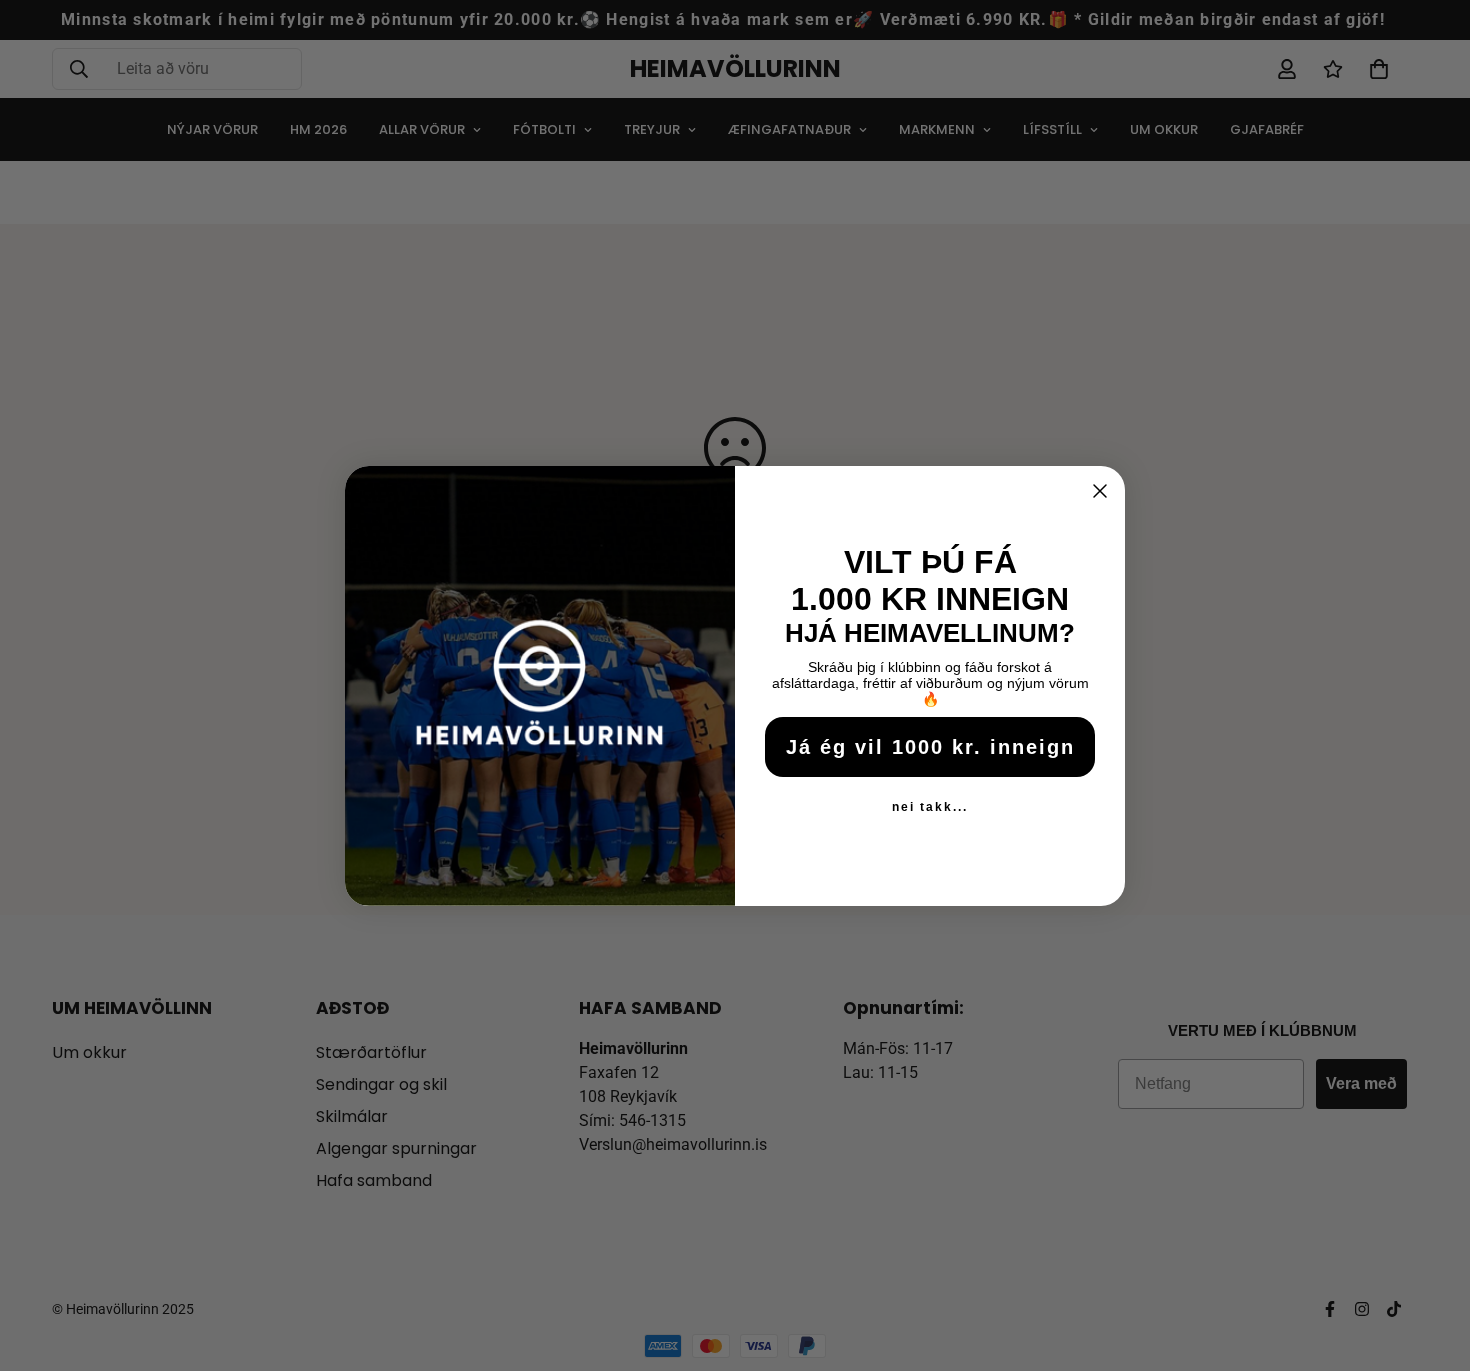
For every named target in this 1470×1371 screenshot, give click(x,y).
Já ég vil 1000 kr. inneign (930, 747)
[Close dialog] (1100, 491)
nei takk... (930, 807)
